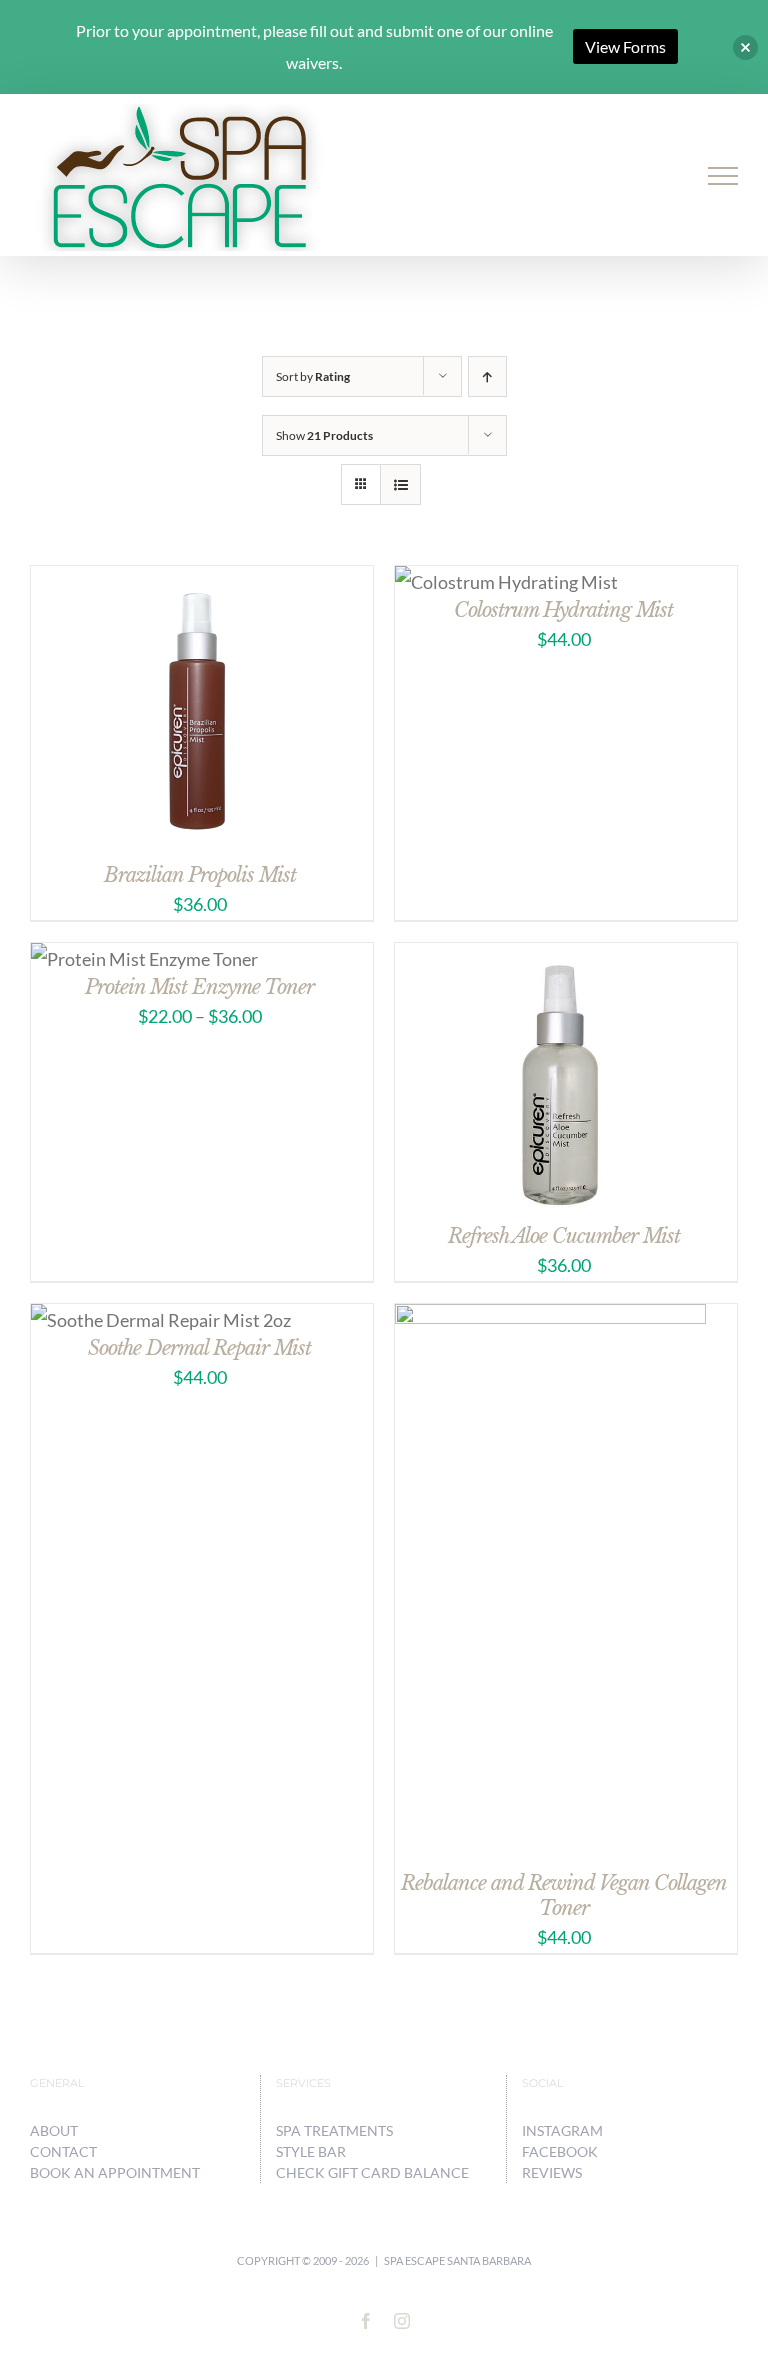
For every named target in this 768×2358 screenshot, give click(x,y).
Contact (63, 2151)
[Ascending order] (487, 376)
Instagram (562, 2130)
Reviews (552, 2172)
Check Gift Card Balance (372, 2172)
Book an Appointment (115, 2172)
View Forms (625, 46)
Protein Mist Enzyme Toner (199, 987)
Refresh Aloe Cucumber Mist (564, 1236)
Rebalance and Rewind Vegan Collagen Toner (564, 1895)
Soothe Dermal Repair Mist (199, 1348)
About (54, 2130)
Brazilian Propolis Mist (200, 875)
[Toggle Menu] (723, 176)
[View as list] (400, 484)
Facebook (560, 2151)
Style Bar (311, 2151)
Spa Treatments (334, 2130)
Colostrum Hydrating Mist (563, 610)
